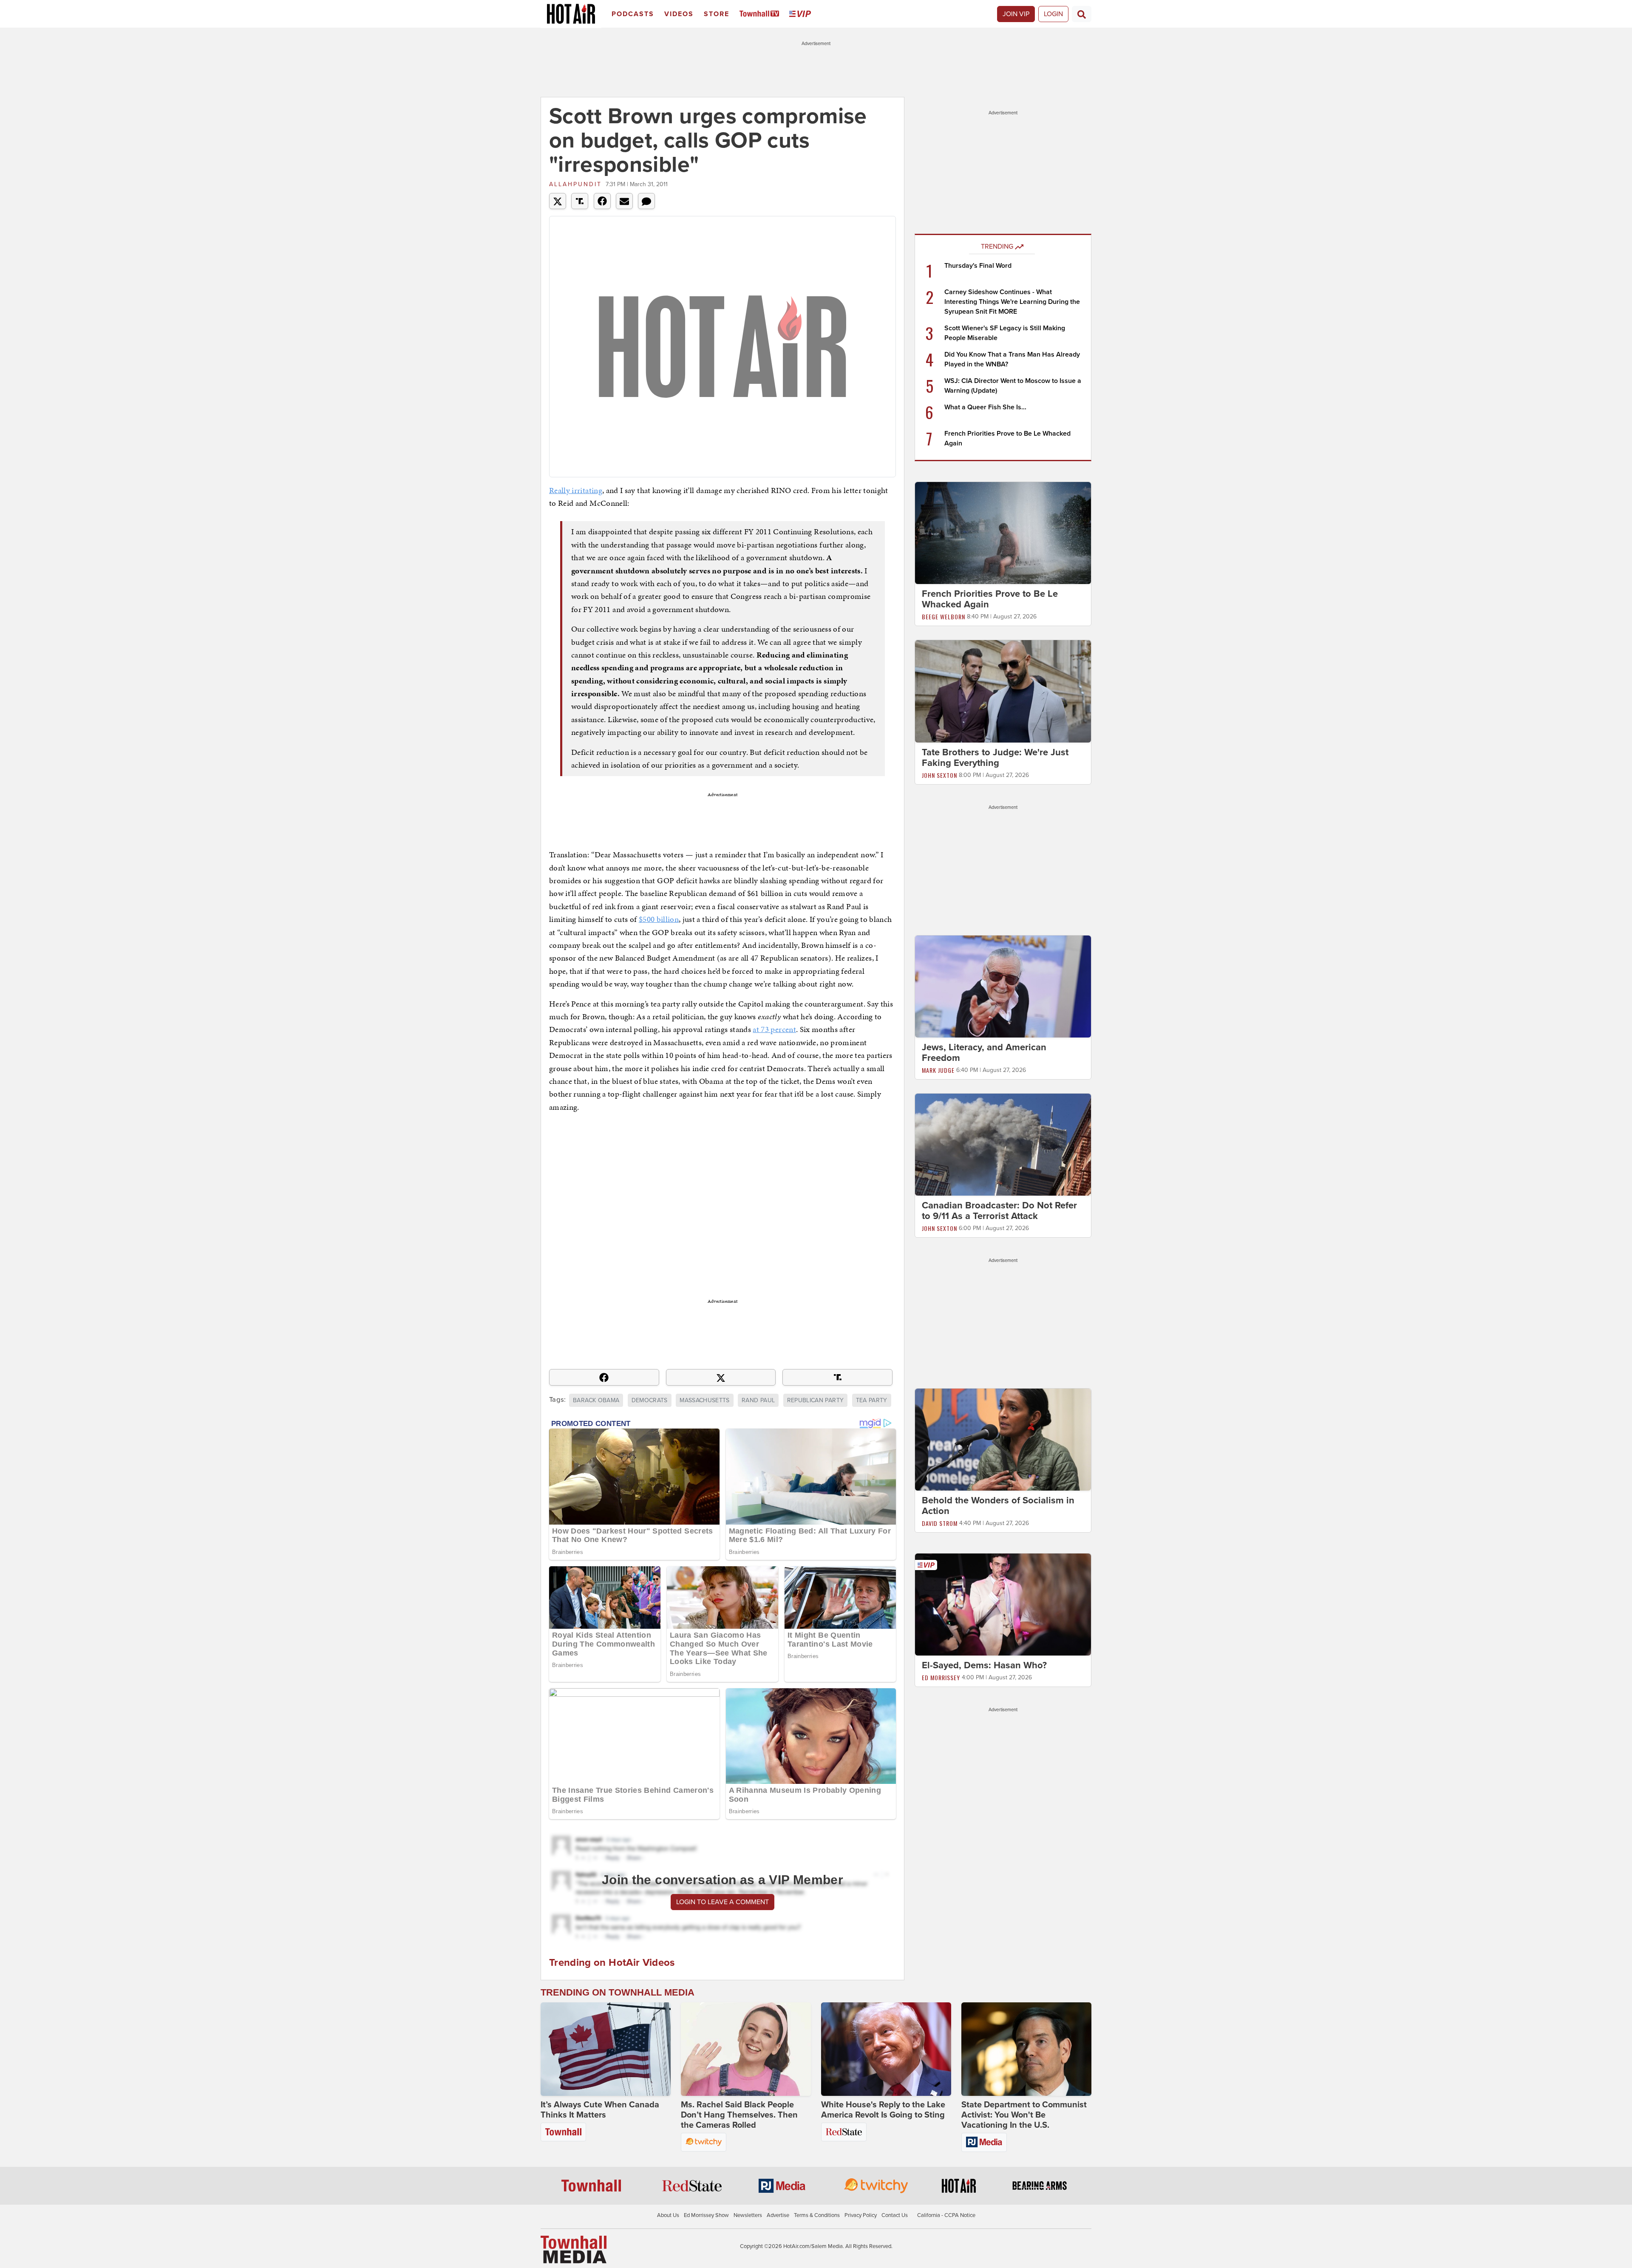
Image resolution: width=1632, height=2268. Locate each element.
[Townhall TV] (761, 14)
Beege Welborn (943, 617)
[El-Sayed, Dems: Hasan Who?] (1003, 1604)
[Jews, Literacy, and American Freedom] (1003, 986)
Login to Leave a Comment (722, 1902)
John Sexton (939, 775)
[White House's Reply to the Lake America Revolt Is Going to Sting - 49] (886, 2049)
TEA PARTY (872, 1400)
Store (717, 14)
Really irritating (576, 490)
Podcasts (633, 14)
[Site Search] (1082, 14)
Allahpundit (575, 184)
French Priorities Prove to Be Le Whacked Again (990, 599)
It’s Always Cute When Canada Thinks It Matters (600, 2110)
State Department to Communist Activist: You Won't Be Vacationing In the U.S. (1024, 2115)
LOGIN (1053, 14)
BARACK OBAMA (596, 1400)
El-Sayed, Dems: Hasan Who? (984, 1665)
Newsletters (748, 2215)
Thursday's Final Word (978, 266)
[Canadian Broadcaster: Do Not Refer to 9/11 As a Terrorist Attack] (1003, 1144)
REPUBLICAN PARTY (816, 1400)
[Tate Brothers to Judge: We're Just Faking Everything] (1003, 691)
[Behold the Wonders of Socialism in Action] (1003, 1439)
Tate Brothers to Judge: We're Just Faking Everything (995, 758)
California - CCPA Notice (946, 2215)
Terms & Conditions (817, 2215)
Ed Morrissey (941, 1677)
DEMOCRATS (650, 1400)
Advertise (778, 2215)
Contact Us (895, 2215)
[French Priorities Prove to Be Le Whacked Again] (1003, 533)
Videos (679, 14)
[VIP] (802, 14)
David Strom (940, 1523)
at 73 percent (774, 1029)
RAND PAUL (758, 1400)
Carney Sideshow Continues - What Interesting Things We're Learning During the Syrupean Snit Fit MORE (1012, 302)
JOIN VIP (1016, 14)
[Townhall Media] (574, 2249)
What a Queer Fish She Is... (985, 407)
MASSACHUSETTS (705, 1400)
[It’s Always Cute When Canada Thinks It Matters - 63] (606, 2049)
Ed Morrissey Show (706, 2215)
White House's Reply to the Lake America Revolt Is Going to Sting (883, 2110)
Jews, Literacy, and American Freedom (984, 1053)
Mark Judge (938, 1070)
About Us (668, 2215)
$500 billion (659, 919)
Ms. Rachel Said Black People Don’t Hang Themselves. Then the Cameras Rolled (739, 2115)
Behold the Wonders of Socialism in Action (998, 1506)
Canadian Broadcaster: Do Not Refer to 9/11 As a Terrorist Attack (999, 1211)
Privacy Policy (861, 2215)
